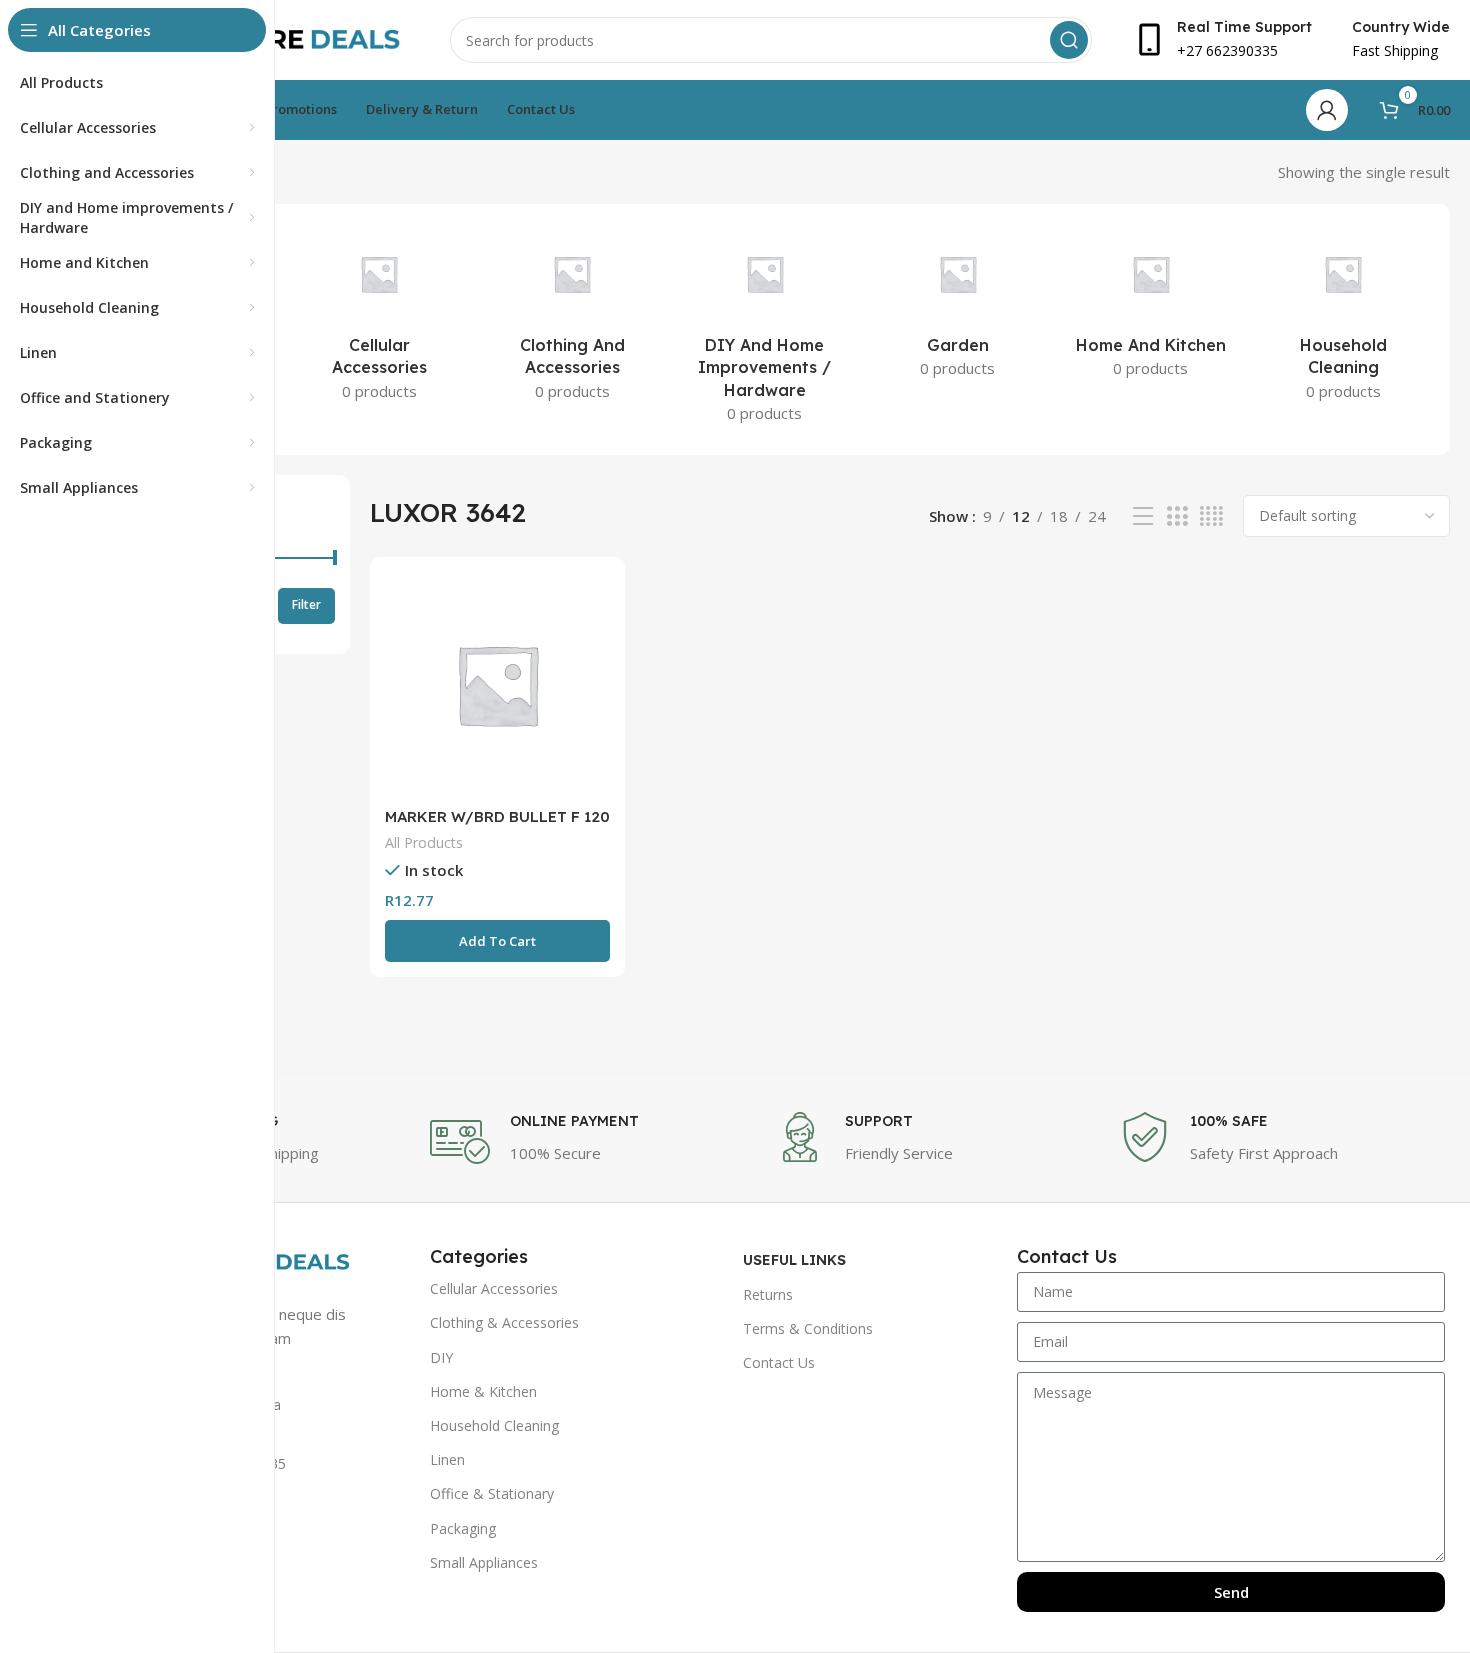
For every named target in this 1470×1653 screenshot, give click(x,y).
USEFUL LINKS (794, 1260)
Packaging (463, 1528)
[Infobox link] (592, 1142)
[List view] (1143, 516)
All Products (424, 842)
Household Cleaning (494, 1425)
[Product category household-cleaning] (1343, 318)
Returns (768, 1294)
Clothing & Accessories (504, 1322)
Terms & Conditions (808, 1328)
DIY (441, 1357)
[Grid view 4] (1211, 516)
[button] (497, 941)
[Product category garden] (957, 307)
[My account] (1327, 110)
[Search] (1069, 40)
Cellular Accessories (494, 1288)
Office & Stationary (492, 1493)
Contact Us (779, 1362)
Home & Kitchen (483, 1391)
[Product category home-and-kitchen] (1150, 307)
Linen (447, 1459)
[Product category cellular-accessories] (379, 318)
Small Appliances (484, 1562)
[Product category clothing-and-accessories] (572, 318)
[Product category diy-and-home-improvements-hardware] (765, 329)
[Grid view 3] (1177, 516)
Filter (306, 604)
